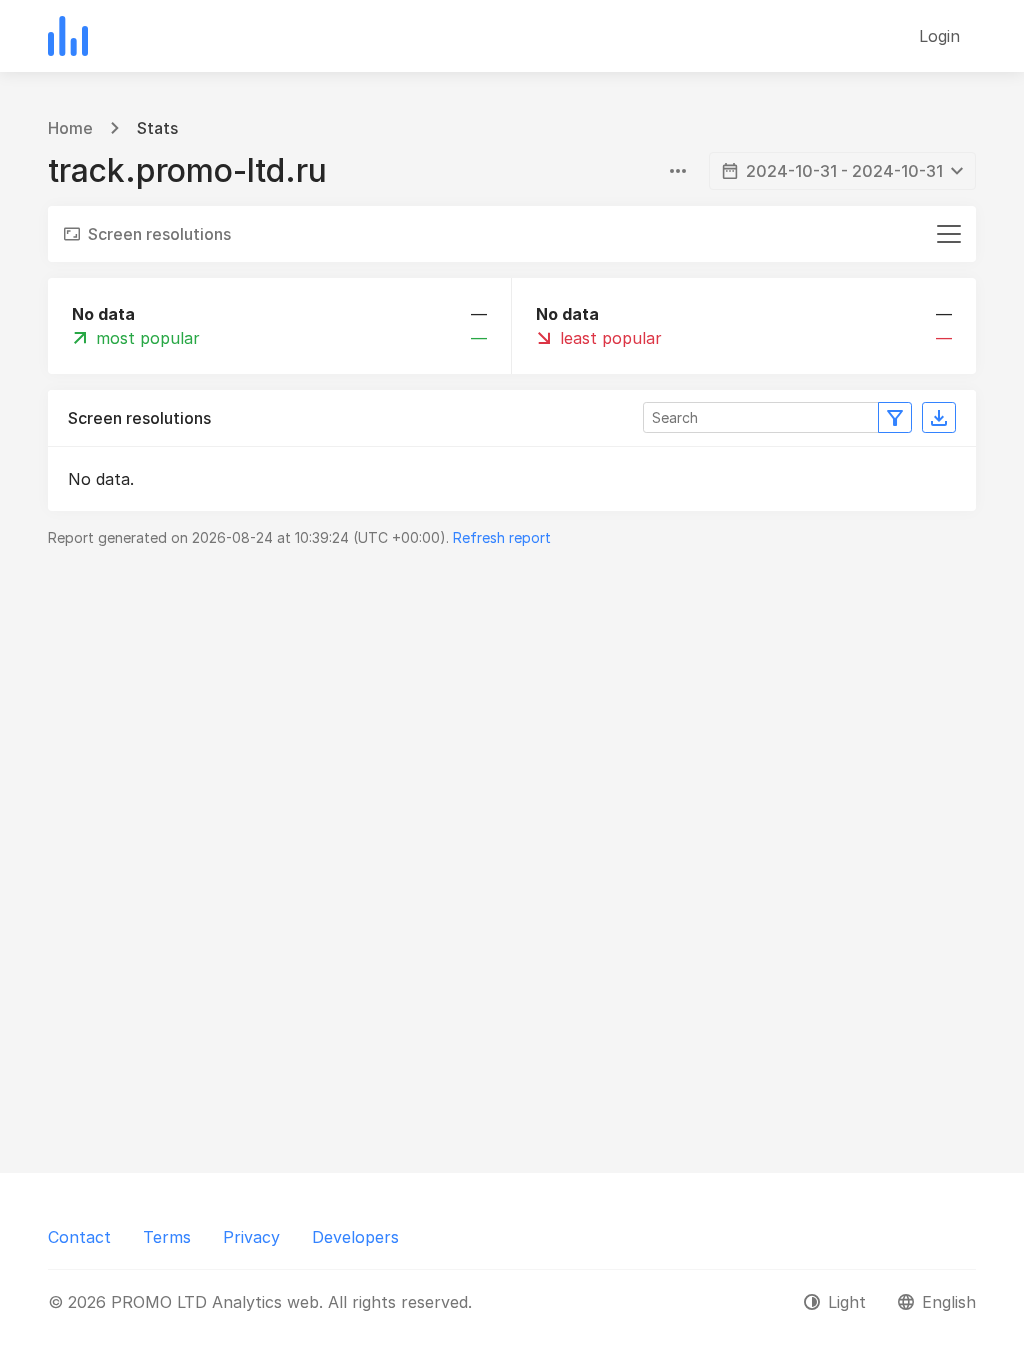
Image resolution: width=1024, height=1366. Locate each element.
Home (70, 128)
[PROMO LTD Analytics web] (68, 36)
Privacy (251, 1237)
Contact (79, 1237)
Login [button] (939, 36)
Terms (167, 1237)
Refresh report (502, 537)
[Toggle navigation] (949, 234)
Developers (355, 1237)
